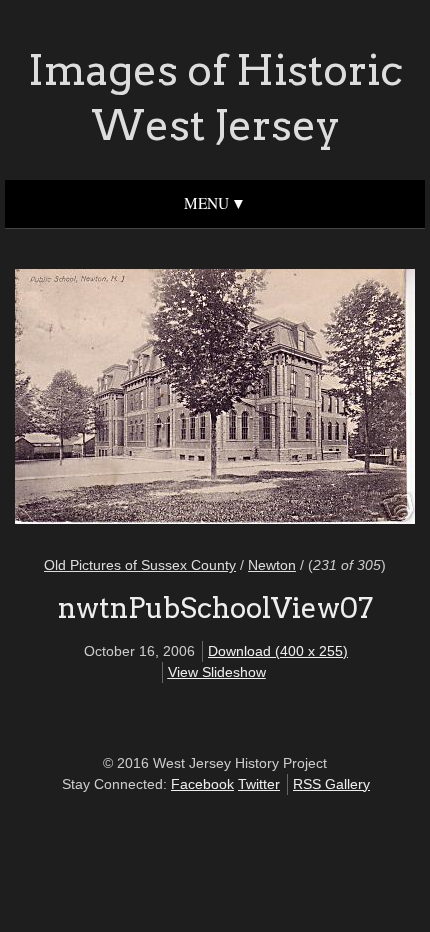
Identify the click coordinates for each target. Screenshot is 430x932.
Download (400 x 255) (278, 651)
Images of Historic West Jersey (215, 97)
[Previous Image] (120, 399)
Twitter (259, 784)
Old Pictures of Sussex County (140, 565)
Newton (272, 565)
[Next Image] (310, 399)
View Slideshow (217, 672)
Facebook (202, 784)
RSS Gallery (331, 784)
